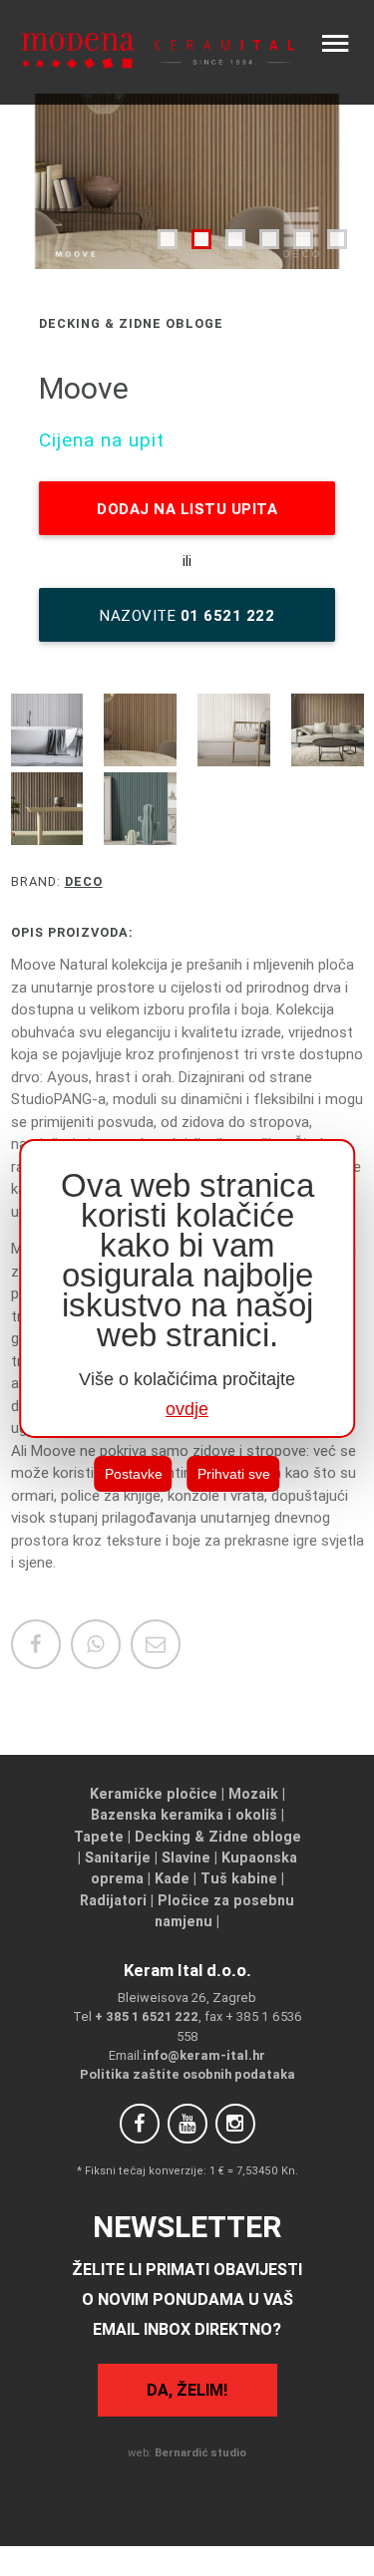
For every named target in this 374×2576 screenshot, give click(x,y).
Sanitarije (118, 1858)
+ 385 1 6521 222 (147, 2016)
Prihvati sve (234, 1474)
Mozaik (253, 1794)
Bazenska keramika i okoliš (184, 1815)
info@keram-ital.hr (204, 2055)
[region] (187, 1288)
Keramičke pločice (154, 1794)
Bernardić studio (200, 2452)
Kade (172, 1878)
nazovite (187, 615)
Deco (84, 881)
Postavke (134, 1474)
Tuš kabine (239, 1878)
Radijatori (113, 1900)
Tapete (99, 1837)
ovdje (187, 1409)
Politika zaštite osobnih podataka (187, 2074)
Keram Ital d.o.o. (187, 1970)
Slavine (186, 1858)
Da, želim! (187, 2390)
